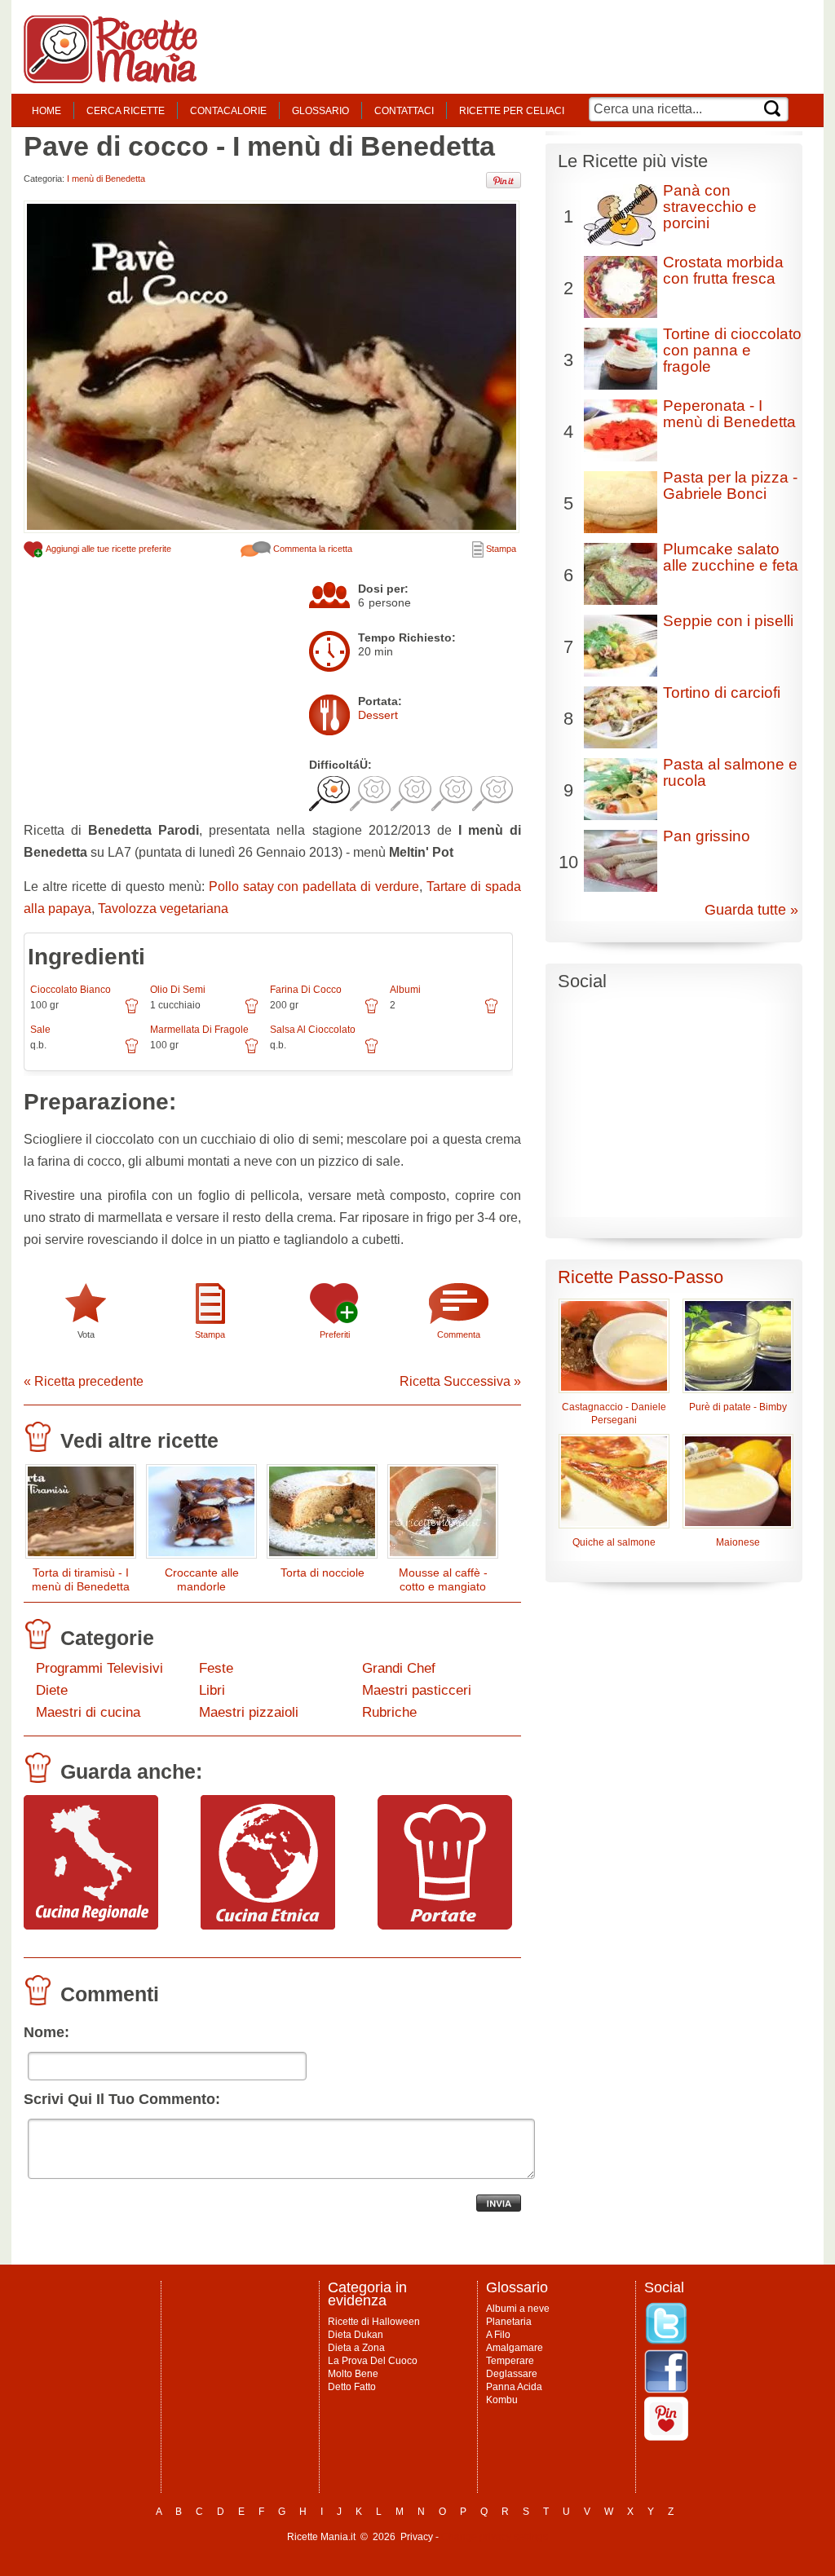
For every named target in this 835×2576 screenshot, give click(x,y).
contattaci (404, 111)
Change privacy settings (495, 2537)
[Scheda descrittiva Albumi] (491, 1012)
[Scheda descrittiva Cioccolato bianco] (132, 1012)
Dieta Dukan (356, 2335)
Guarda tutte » (751, 910)
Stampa (500, 549)
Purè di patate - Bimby (738, 1407)
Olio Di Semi (178, 990)
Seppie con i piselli (728, 621)
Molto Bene (353, 2374)
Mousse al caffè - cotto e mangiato (443, 1579)
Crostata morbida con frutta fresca (723, 270)
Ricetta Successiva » (460, 1381)
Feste (216, 1668)
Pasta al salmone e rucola (730, 772)
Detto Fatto (352, 2387)
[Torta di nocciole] (322, 1515)
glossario (320, 111)
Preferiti (335, 1334)
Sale (40, 1030)
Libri (212, 1690)
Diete (52, 1690)
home (46, 111)
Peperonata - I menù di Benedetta (729, 414)
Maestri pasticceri (417, 1690)
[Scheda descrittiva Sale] (132, 1052)
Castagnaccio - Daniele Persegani (614, 1414)
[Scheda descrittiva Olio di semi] (252, 1012)
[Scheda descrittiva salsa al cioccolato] (371, 1052)
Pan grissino (707, 836)
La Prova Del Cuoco (373, 2361)
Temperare (510, 2361)
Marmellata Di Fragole (199, 1030)
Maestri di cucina (88, 1712)
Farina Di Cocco (306, 990)
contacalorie (228, 111)
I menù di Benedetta (106, 179)
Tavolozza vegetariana (163, 909)
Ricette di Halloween (374, 2322)
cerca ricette (126, 111)
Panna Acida (514, 2387)
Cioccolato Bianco (71, 990)
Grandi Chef (399, 1668)
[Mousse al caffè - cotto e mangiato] (443, 1515)
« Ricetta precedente (84, 1381)
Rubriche (389, 1712)
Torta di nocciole (323, 1573)
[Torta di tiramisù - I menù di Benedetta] (81, 1515)
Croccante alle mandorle (202, 1579)
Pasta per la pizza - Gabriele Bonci (730, 485)
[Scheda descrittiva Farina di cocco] (371, 1012)
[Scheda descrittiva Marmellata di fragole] (252, 1052)
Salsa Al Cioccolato (313, 1030)
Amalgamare (515, 2348)
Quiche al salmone (614, 1542)
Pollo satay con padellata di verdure (314, 887)
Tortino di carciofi (722, 693)
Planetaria (509, 2322)
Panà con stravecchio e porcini (710, 207)
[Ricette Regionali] (91, 1925)
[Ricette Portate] (445, 1925)
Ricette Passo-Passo (641, 1277)
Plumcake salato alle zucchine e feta (731, 557)
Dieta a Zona (356, 2348)
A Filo (498, 2335)
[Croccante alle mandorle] (201, 1515)
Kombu (502, 2400)
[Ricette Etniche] (268, 1925)
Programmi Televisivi (99, 1668)
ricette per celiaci (512, 111)
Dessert (378, 715)
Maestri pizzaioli (249, 1712)
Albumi (405, 990)
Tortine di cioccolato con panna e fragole (732, 350)
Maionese (738, 1542)
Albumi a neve (518, 2309)
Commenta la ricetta (311, 549)
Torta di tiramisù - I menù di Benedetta (81, 1579)
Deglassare (512, 2374)
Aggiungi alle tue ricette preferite (108, 549)
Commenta (459, 1334)
